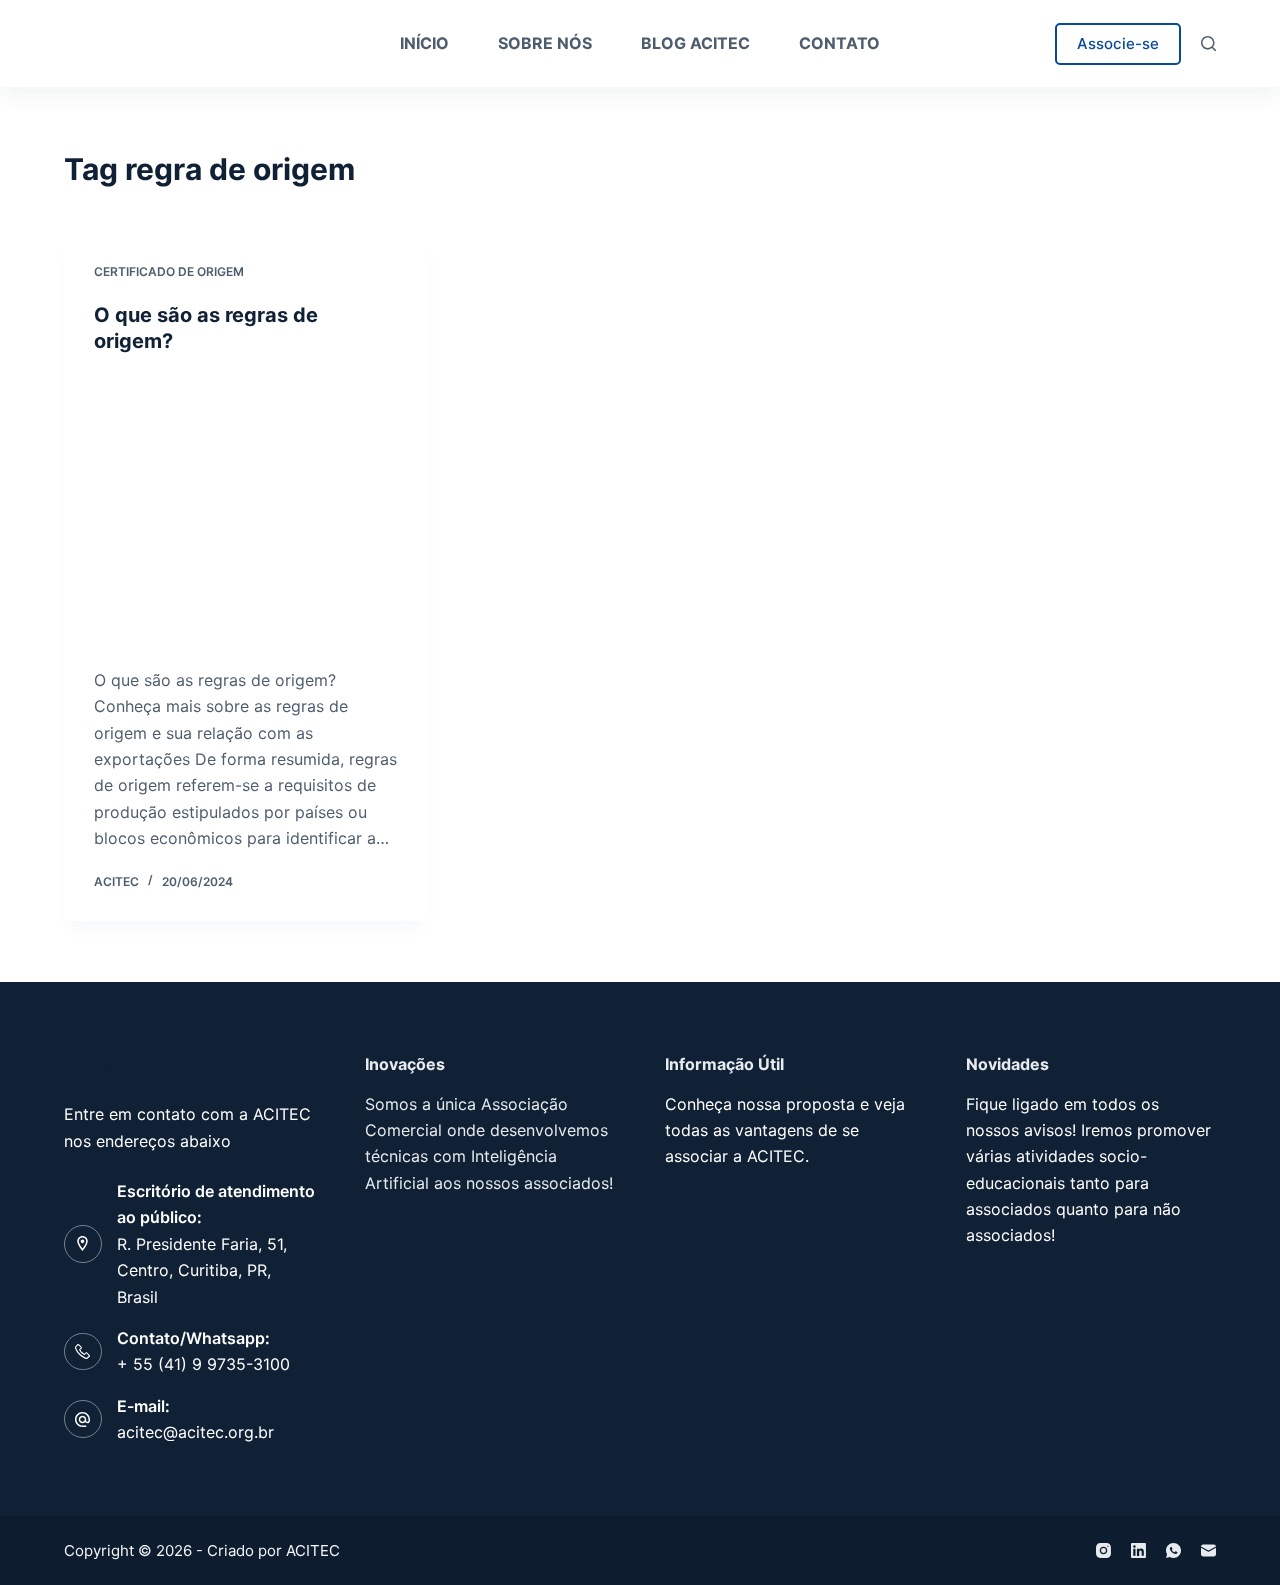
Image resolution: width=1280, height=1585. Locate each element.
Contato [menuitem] (839, 43)
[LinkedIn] (1138, 1550)
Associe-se (1118, 43)
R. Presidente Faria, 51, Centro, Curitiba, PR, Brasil (202, 1270)
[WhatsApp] (1173, 1550)
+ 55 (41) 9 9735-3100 (203, 1364)
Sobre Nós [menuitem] (545, 43)
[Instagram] (1103, 1550)
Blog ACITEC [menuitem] (695, 43)
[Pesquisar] (1208, 43)
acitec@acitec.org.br (195, 1432)
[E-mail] (1208, 1550)
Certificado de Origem (169, 271)
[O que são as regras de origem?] (246, 510)
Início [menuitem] (424, 43)
